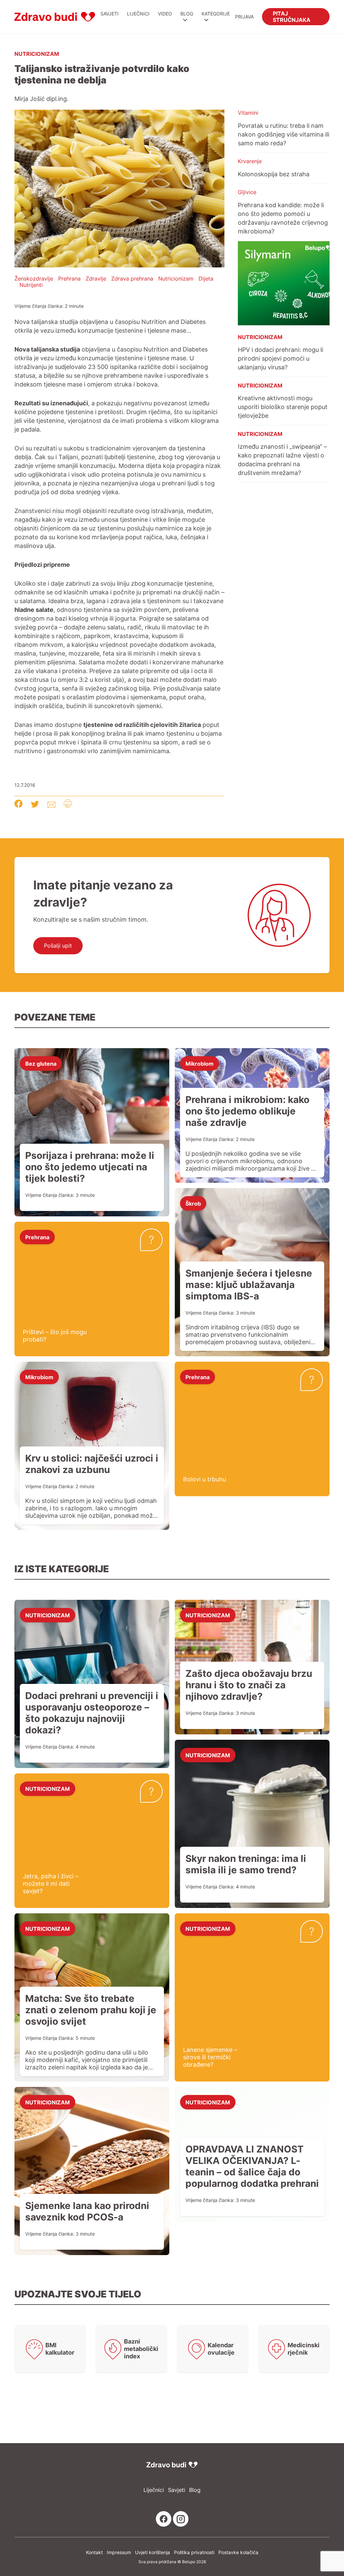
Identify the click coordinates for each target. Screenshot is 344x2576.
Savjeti (110, 14)
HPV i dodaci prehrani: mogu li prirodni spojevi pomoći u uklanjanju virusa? (281, 358)
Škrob (193, 1203)
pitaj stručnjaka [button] (292, 16)
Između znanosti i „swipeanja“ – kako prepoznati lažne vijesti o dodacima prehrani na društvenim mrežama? (282, 459)
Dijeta (206, 279)
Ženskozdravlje (34, 279)
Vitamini (248, 113)
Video (165, 14)
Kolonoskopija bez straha (274, 174)
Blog (187, 14)
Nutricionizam (37, 53)
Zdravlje (96, 279)
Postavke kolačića (238, 2552)
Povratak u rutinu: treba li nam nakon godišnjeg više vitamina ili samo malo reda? (284, 134)
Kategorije (216, 14)
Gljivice (247, 192)
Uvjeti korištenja (153, 2552)
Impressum (119, 2552)
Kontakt (94, 2552)
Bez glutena (41, 1063)
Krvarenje (250, 161)
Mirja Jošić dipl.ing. (41, 99)
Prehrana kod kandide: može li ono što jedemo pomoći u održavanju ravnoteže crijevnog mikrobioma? (283, 218)
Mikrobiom (200, 1063)
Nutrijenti (31, 285)
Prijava (244, 17)
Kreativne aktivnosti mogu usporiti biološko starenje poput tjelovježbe (283, 407)
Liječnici (138, 14)
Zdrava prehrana (132, 279)
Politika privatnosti (194, 2552)
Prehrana (69, 279)
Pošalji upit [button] (58, 946)
